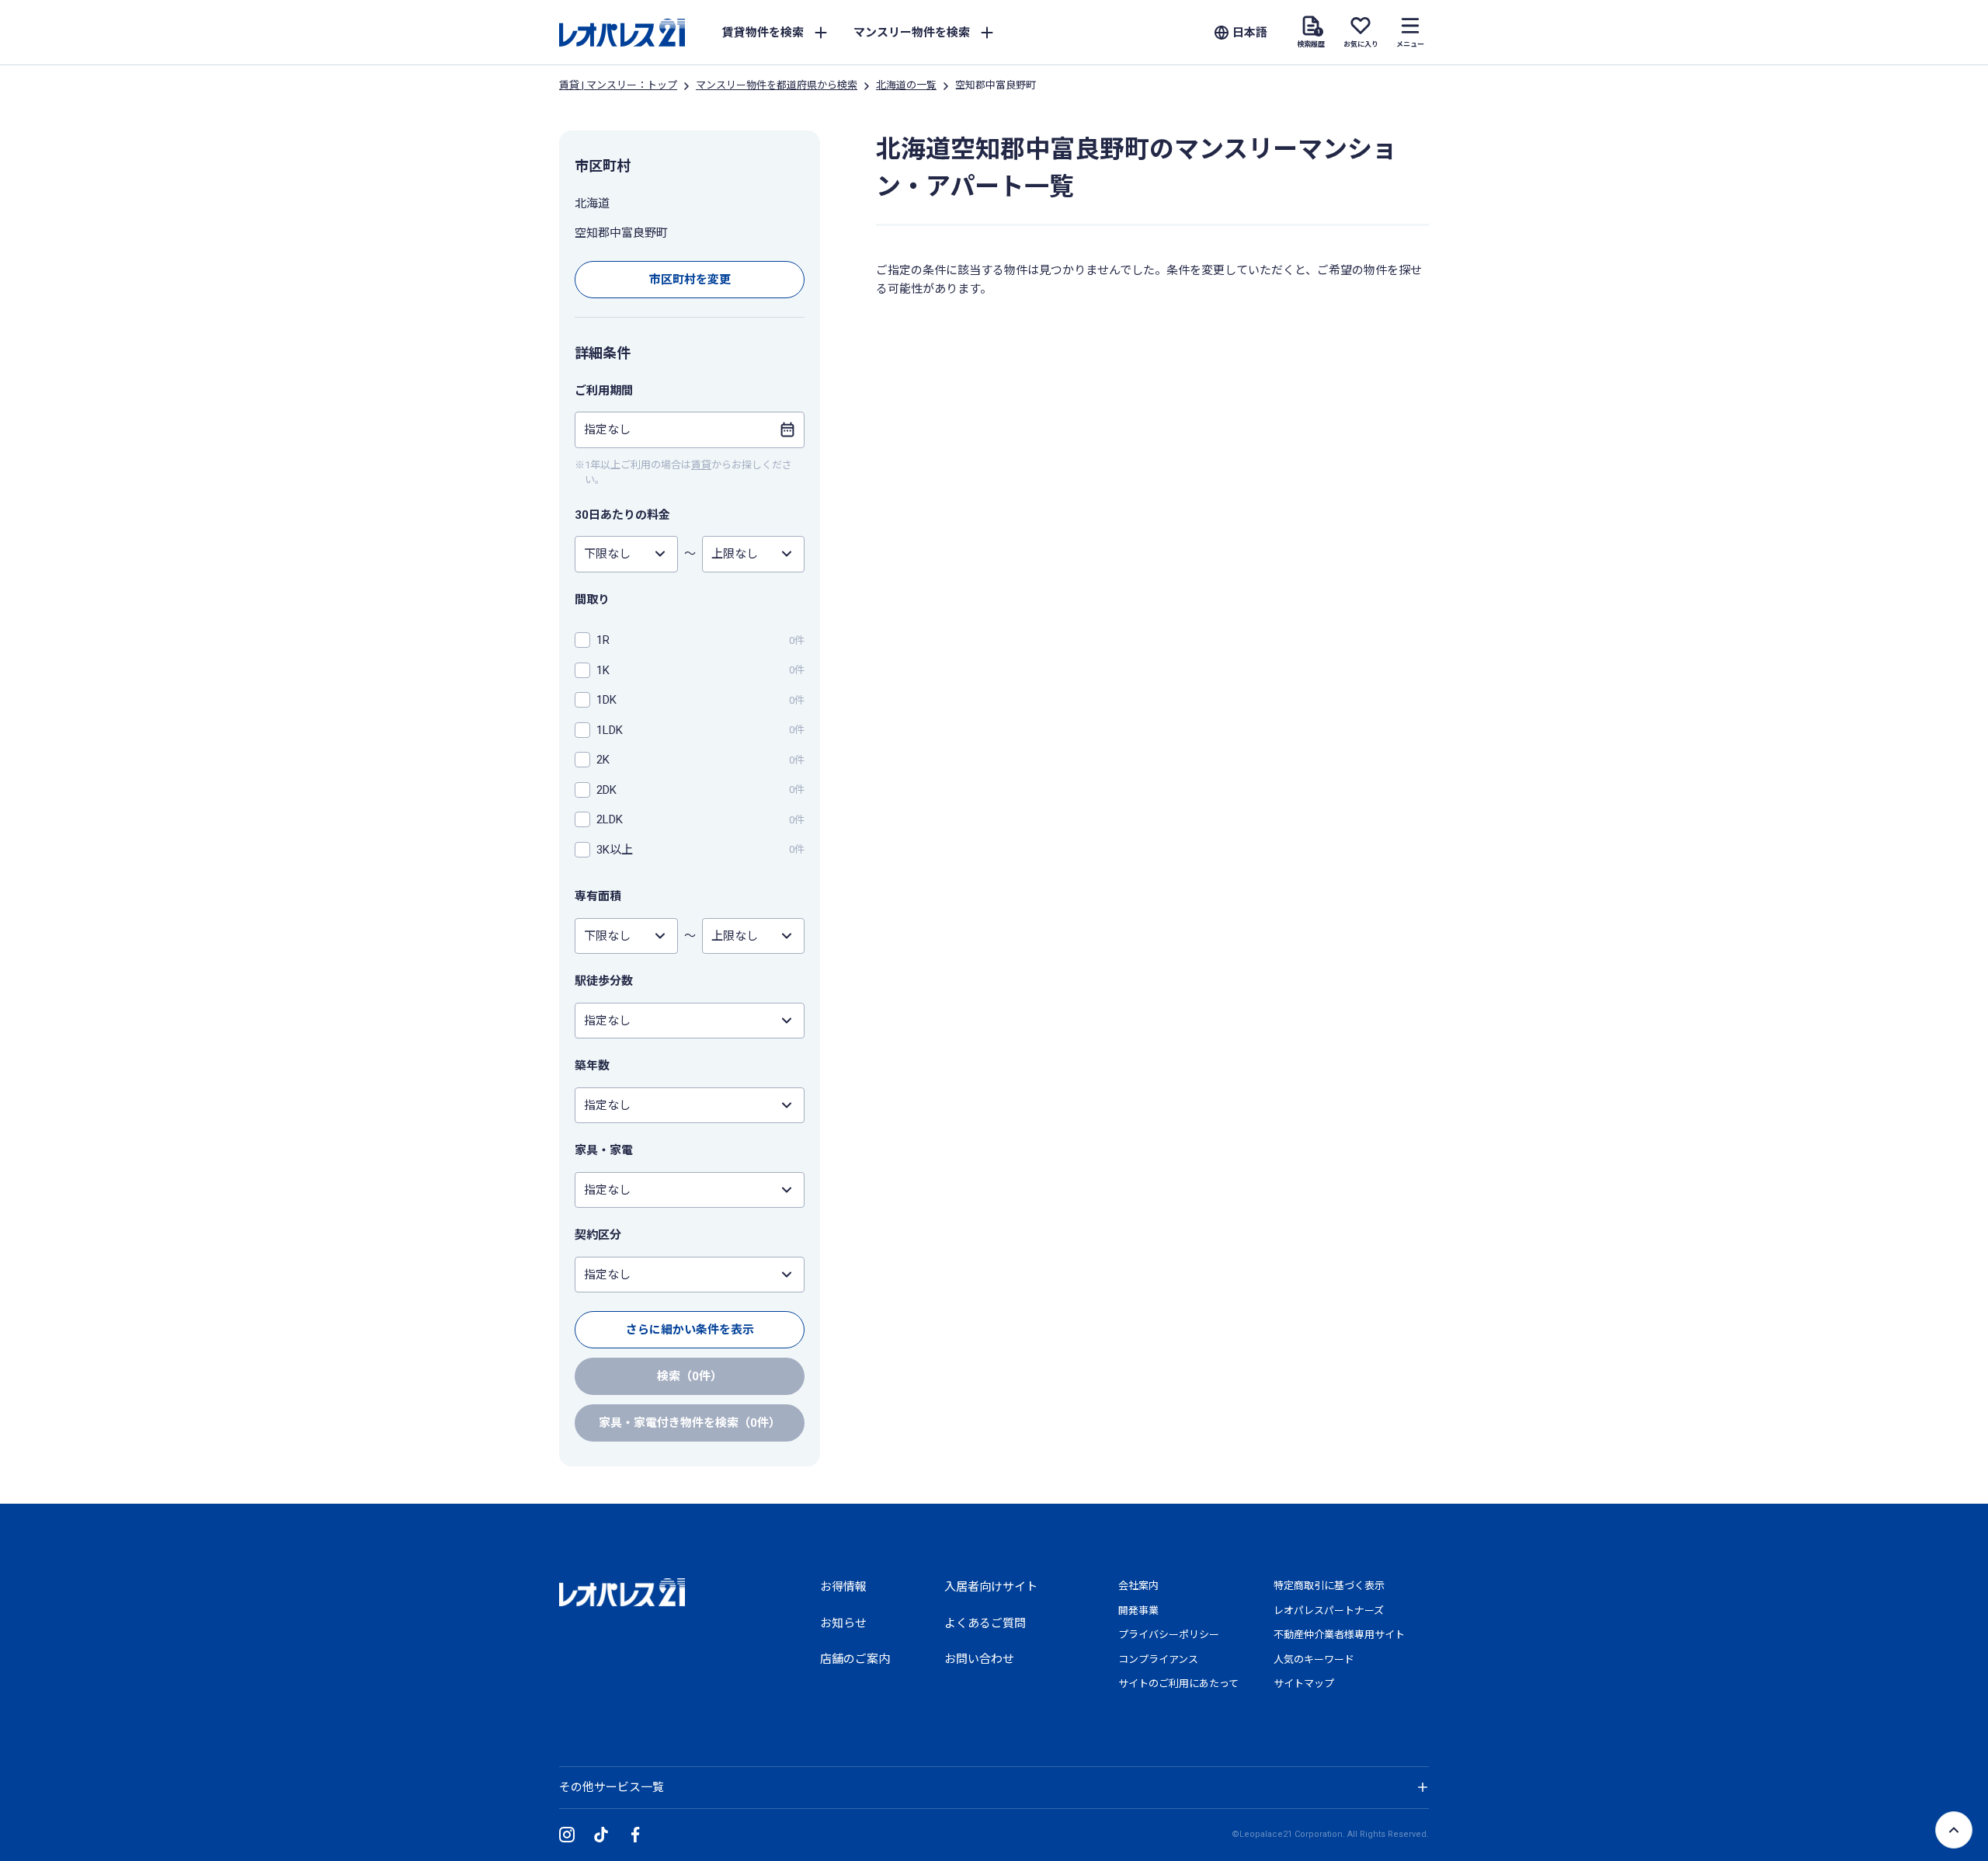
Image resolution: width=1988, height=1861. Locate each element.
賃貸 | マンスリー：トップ (618, 85)
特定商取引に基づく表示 (1329, 1586)
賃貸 (701, 465)
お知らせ (843, 1623)
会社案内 (1138, 1586)
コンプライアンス (1158, 1659)
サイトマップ (1304, 1684)
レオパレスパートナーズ (1329, 1611)
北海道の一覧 (906, 85)
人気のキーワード (1314, 1659)
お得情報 (843, 1587)
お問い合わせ (979, 1659)
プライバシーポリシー (1169, 1635)
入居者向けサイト (991, 1587)
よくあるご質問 (985, 1623)
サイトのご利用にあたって (1178, 1684)
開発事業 (1138, 1611)
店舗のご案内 (855, 1659)
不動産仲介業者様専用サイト (1339, 1635)
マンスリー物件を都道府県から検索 (777, 85)
